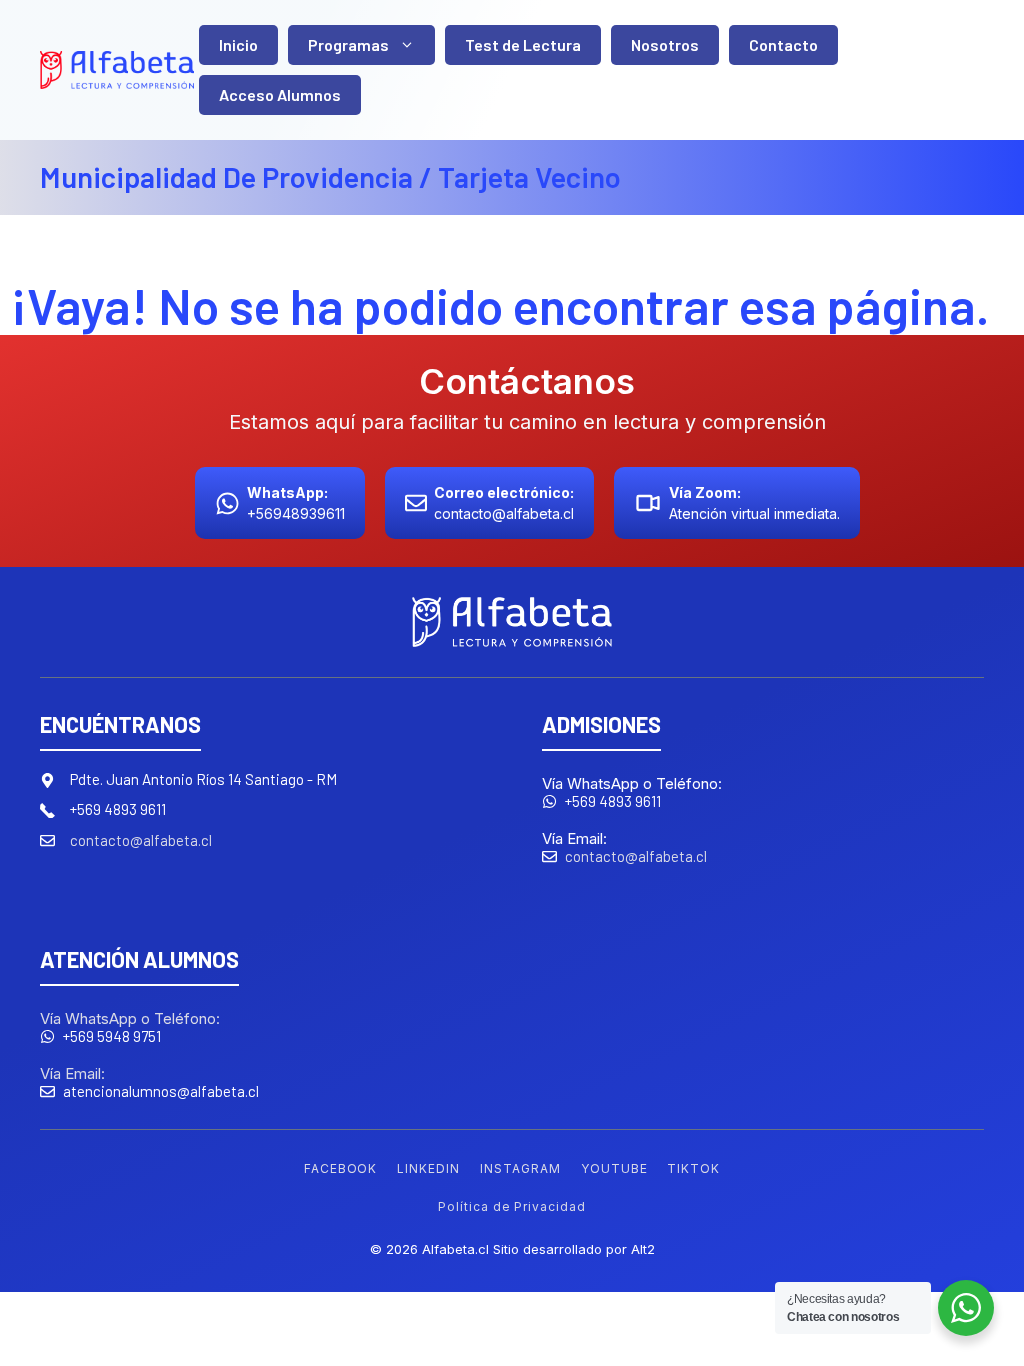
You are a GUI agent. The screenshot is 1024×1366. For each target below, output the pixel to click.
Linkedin (428, 1168)
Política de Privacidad (512, 1206)
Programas (348, 44)
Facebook (341, 1168)
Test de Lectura (523, 44)
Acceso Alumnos (280, 94)
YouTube (614, 1168)
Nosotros (665, 44)
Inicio (238, 44)
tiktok (693, 1168)
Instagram (520, 1168)
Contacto (783, 44)
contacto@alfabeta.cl (141, 840)
